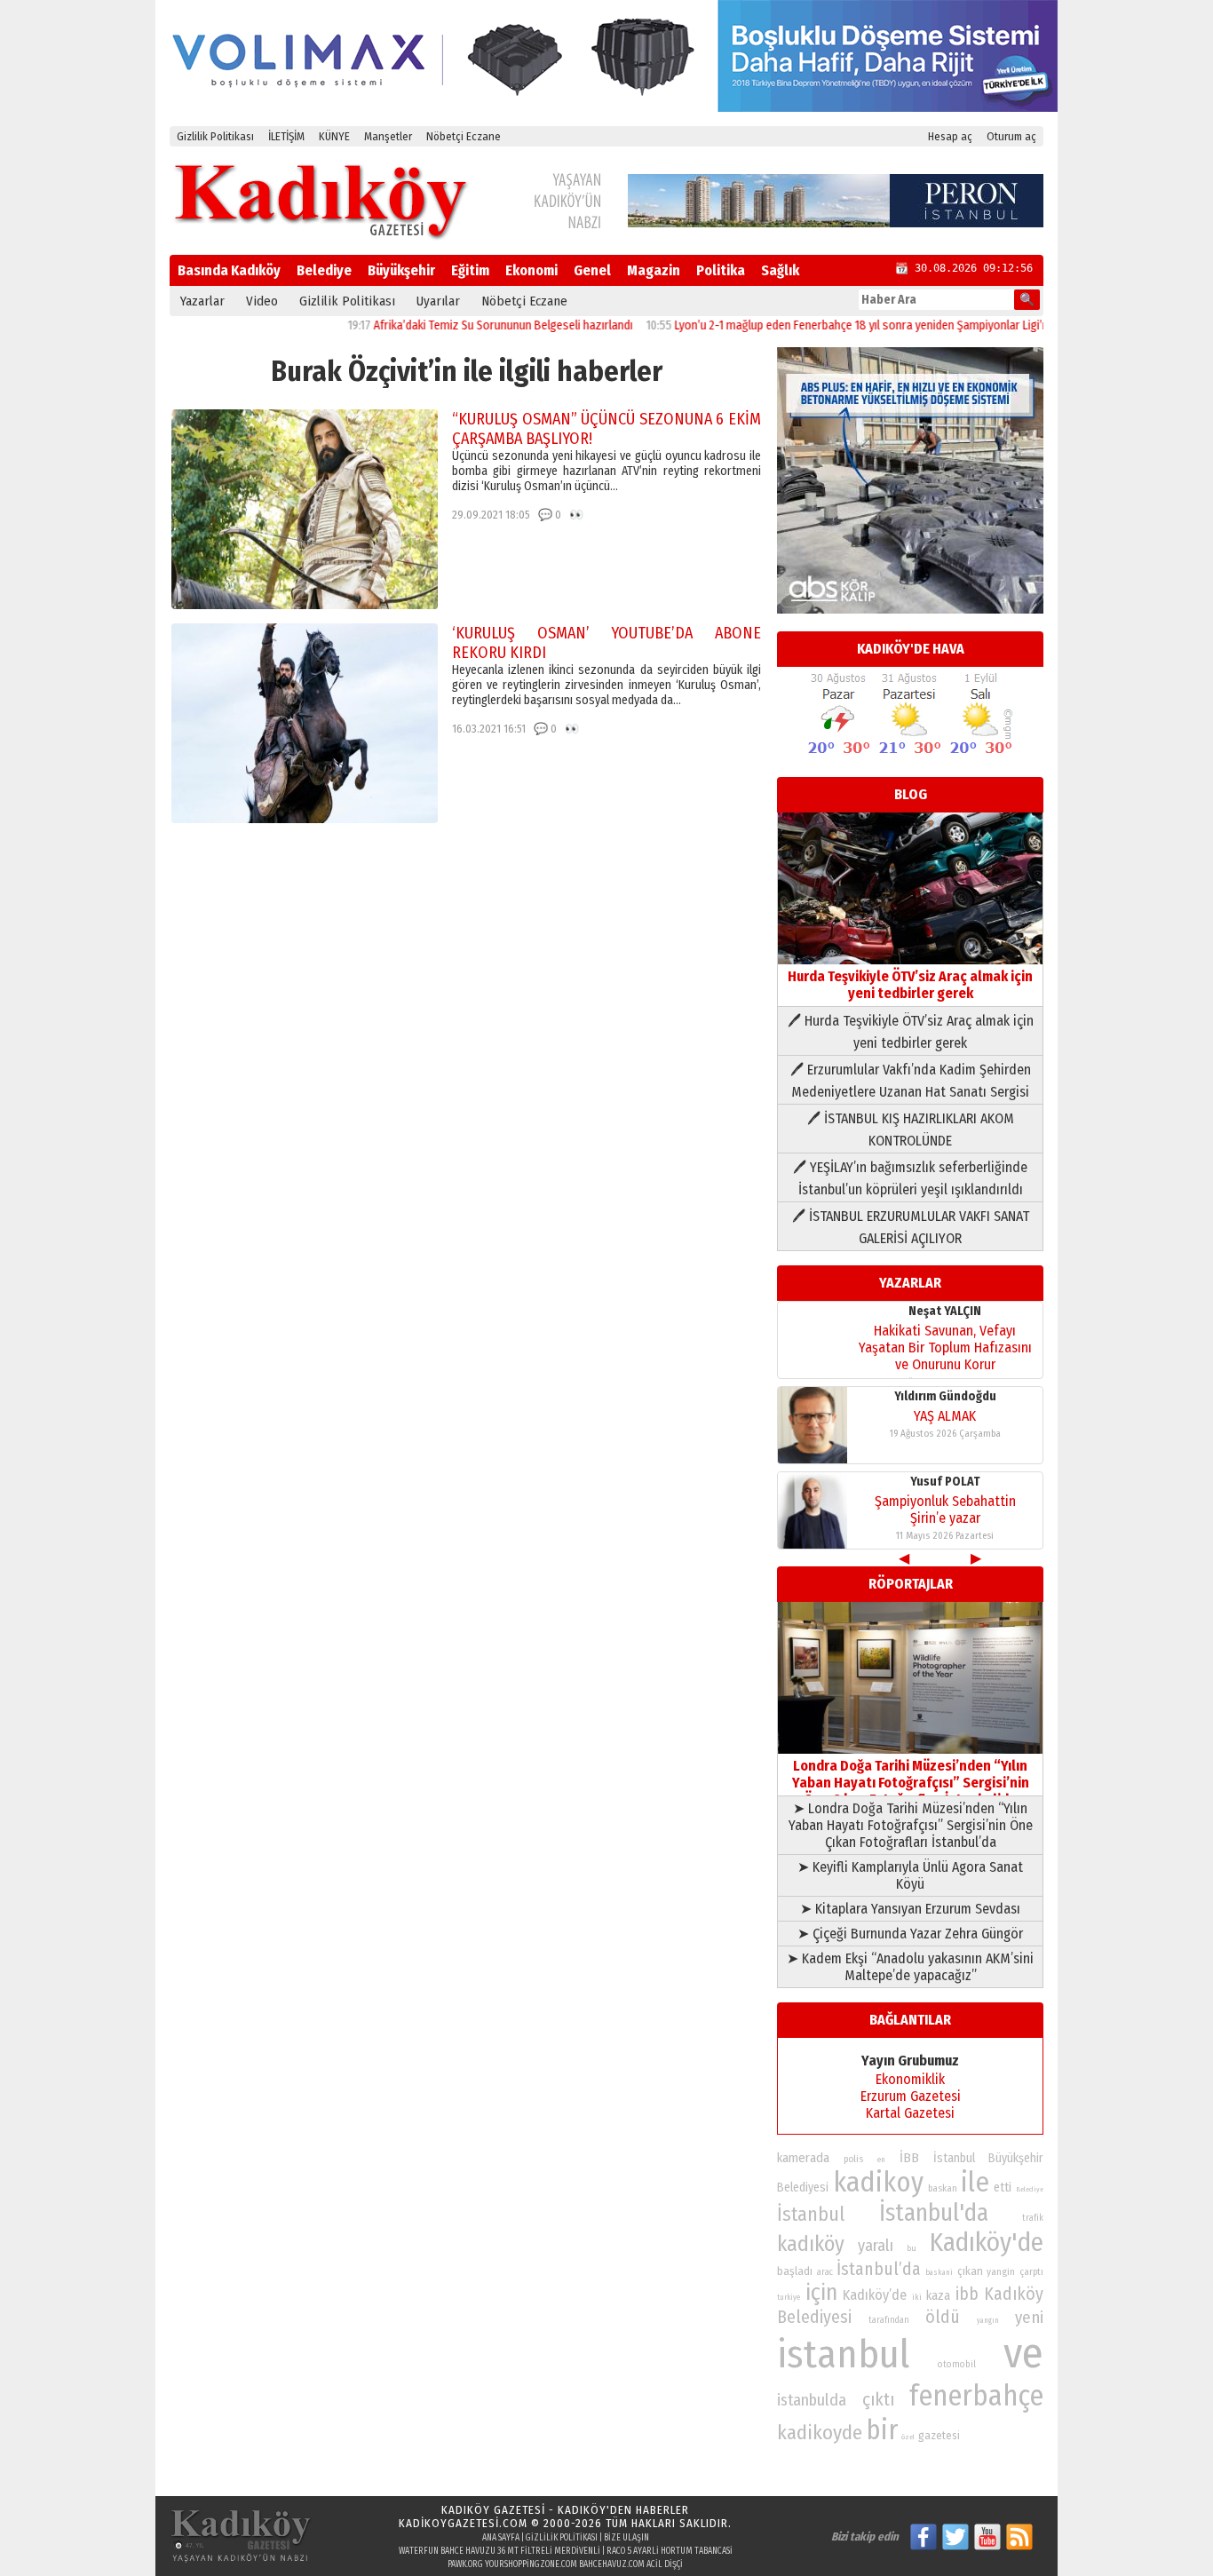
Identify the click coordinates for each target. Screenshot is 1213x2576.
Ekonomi (531, 270)
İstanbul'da (934, 2213)
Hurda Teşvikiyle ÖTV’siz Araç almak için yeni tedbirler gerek (910, 985)
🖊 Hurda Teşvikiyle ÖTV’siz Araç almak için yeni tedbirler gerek (911, 1032)
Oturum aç (1011, 136)
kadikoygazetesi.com (463, 2523)
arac (825, 2272)
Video (262, 301)
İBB (909, 2158)
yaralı (876, 2246)
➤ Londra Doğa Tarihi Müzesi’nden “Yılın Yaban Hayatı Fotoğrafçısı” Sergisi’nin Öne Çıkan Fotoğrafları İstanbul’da (911, 1825)
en (881, 2160)
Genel (592, 270)
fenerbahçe (976, 2396)
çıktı (878, 2399)
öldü (943, 2317)
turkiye (789, 2297)
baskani (939, 2272)
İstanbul (811, 2214)
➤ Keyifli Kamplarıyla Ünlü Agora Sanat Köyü (910, 1875)
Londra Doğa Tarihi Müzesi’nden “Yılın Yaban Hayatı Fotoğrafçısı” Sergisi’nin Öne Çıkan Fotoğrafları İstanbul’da (911, 1783)
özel (908, 2437)
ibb (967, 2294)
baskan (943, 2188)
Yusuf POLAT (945, 1482)
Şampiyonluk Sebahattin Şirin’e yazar (945, 1510)
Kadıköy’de (875, 2295)
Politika (721, 270)
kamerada (803, 2158)
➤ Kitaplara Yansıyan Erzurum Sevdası (910, 1909)
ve (1023, 2353)
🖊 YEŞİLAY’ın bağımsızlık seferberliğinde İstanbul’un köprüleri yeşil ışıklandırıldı (910, 1178)
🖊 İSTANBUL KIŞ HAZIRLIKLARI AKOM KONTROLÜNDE (911, 1129)
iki (917, 2297)
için (821, 2293)
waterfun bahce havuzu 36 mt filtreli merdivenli (499, 2551)
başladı (795, 2271)
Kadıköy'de (987, 2243)
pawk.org (465, 2564)
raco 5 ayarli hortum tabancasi (670, 2551)
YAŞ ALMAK (945, 1416)
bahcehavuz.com (612, 2564)
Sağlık (780, 270)
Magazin (654, 270)
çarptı (1031, 2272)
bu (912, 2248)
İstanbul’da (879, 2269)
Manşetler (388, 136)
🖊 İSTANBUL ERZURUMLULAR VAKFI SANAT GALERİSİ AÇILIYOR (911, 1227)
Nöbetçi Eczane (464, 136)
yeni (1029, 2318)
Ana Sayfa (501, 2538)
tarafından (889, 2320)
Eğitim (470, 270)
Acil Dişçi (665, 2564)
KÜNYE (334, 136)
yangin (1001, 2271)
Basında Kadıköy (229, 270)
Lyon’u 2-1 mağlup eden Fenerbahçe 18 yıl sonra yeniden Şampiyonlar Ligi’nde (821, 325)
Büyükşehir (401, 270)
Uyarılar (438, 301)
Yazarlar (202, 301)
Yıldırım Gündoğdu (945, 1396)
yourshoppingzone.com (531, 2564)
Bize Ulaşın (626, 2538)
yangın (988, 2320)
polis (853, 2159)
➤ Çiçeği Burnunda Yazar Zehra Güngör (910, 1934)
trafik (1033, 2218)
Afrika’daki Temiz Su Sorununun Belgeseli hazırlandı (456, 325)
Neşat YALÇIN (945, 1311)
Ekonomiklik (910, 2079)
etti (1003, 2188)
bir (882, 2430)
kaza (938, 2296)
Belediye (324, 270)
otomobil (957, 2364)
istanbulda (812, 2400)
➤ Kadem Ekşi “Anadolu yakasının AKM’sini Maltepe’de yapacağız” (910, 1967)
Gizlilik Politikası (215, 136)
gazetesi (939, 2435)
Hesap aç (950, 136)
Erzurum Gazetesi (911, 2096)
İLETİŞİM (286, 136)
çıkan (970, 2271)
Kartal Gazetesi (910, 2113)
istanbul (843, 2354)
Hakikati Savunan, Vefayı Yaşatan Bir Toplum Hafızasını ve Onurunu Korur (945, 1347)
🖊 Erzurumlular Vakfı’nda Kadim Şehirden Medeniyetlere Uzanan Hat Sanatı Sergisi (911, 1081)
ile (975, 2182)
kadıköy (811, 2243)
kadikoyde (820, 2433)
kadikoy (878, 2182)
